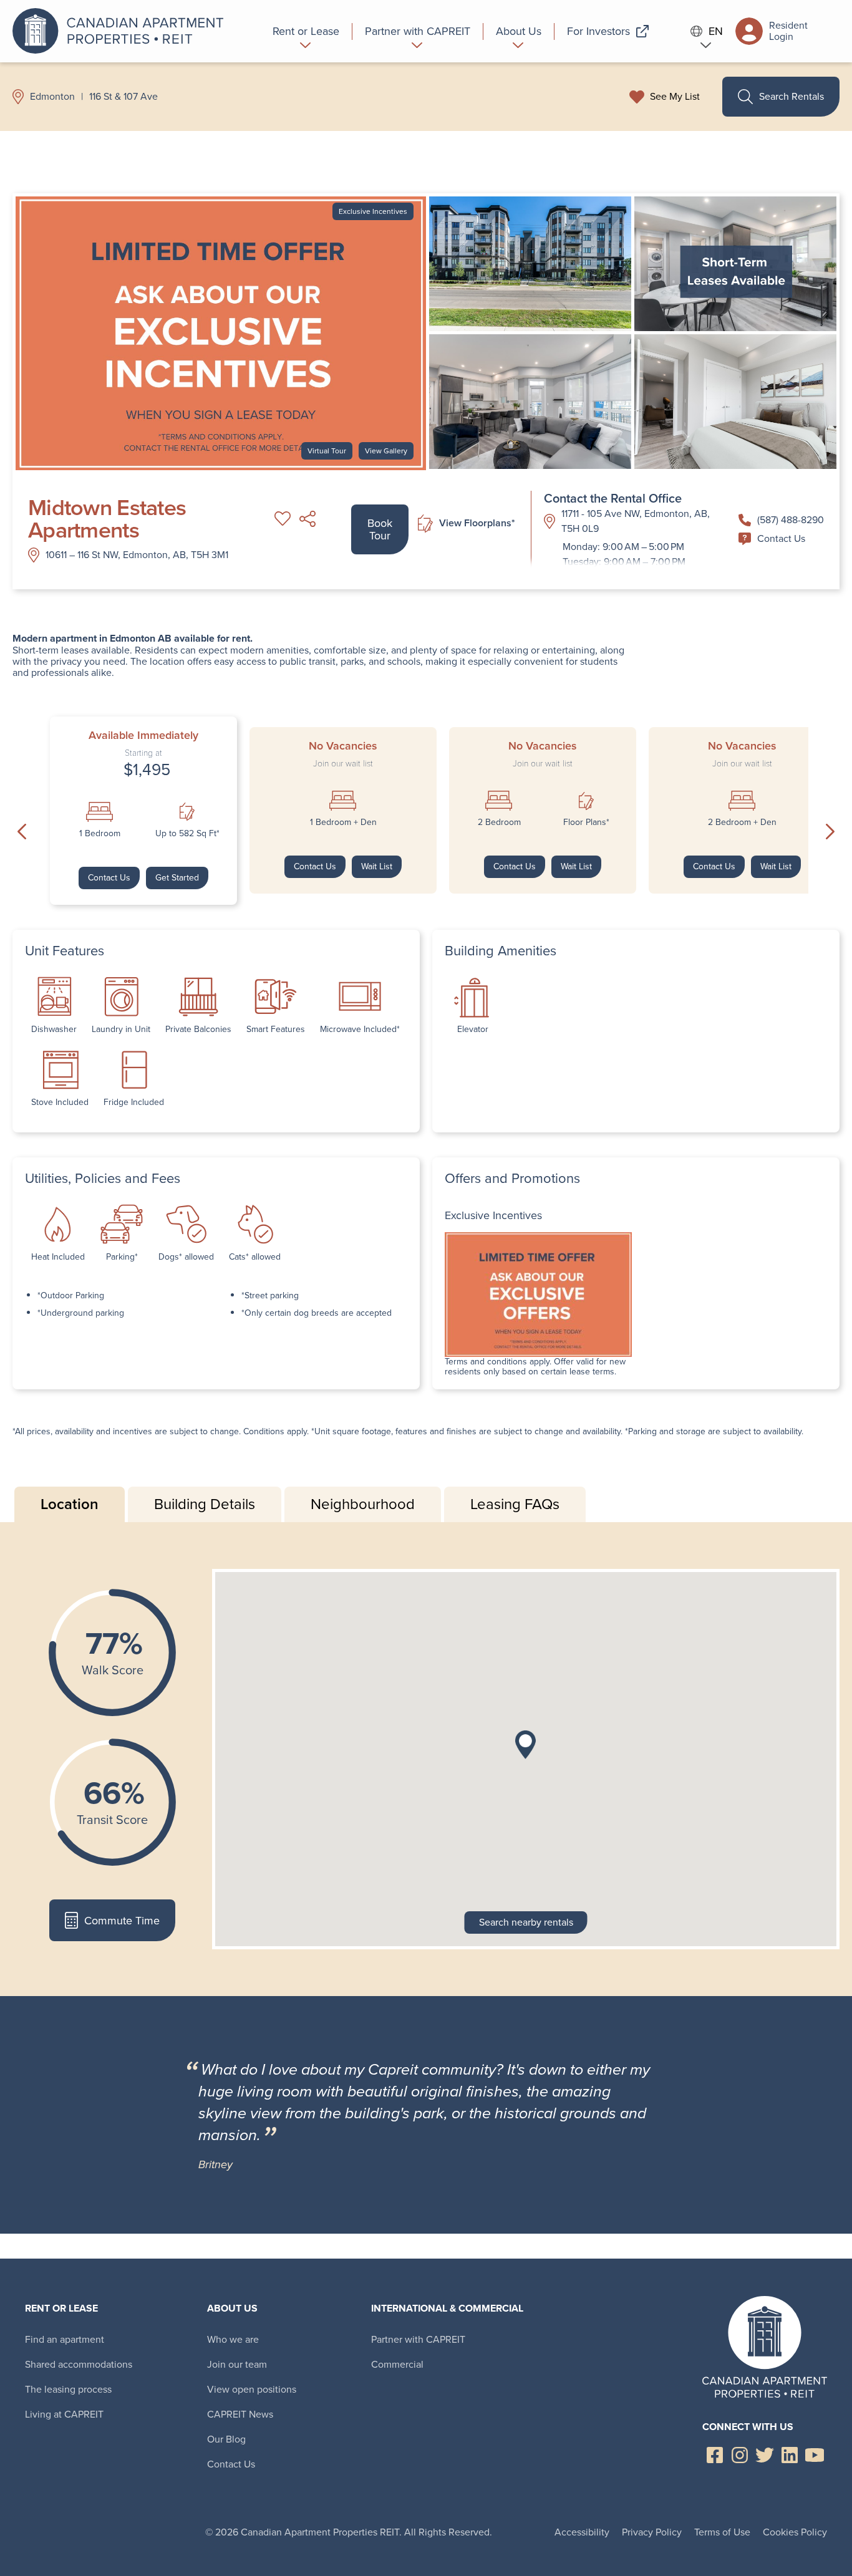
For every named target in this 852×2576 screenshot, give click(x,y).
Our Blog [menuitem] (226, 2439)
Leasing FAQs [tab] (515, 1504)
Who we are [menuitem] (233, 2339)
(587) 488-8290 (791, 520)
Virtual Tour (327, 451)
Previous (22, 832)
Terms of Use (722, 2532)
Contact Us (781, 538)
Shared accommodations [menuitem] (79, 2364)
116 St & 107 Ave (123, 97)
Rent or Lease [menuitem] (61, 2308)
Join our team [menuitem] (237, 2364)
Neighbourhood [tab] (363, 1504)
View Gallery (386, 451)
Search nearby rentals (526, 1922)
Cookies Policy (795, 2532)
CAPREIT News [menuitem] (240, 2414)
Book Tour (380, 529)
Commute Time (122, 1921)
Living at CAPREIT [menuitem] (64, 2414)
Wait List (377, 866)
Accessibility (582, 2532)
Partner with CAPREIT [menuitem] (418, 2339)
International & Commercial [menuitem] (447, 2308)
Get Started (177, 878)
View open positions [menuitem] (252, 2389)
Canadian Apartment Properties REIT (122, 31)
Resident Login (788, 31)
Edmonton (52, 97)
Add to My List (283, 519)
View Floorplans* (477, 523)
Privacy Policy (652, 2532)
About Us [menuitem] (232, 2308)
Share (307, 519)
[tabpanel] (426, 1759)
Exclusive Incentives (373, 211)
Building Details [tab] (205, 1504)
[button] (525, 1745)
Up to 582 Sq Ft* (187, 834)
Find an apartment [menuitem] (65, 2339)
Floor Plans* (586, 822)
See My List (675, 97)
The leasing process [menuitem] (68, 2389)
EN (716, 31)
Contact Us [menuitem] (231, 2464)
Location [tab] (70, 1504)
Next (830, 832)
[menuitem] (306, 31)
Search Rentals (791, 96)
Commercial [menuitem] (397, 2364)
